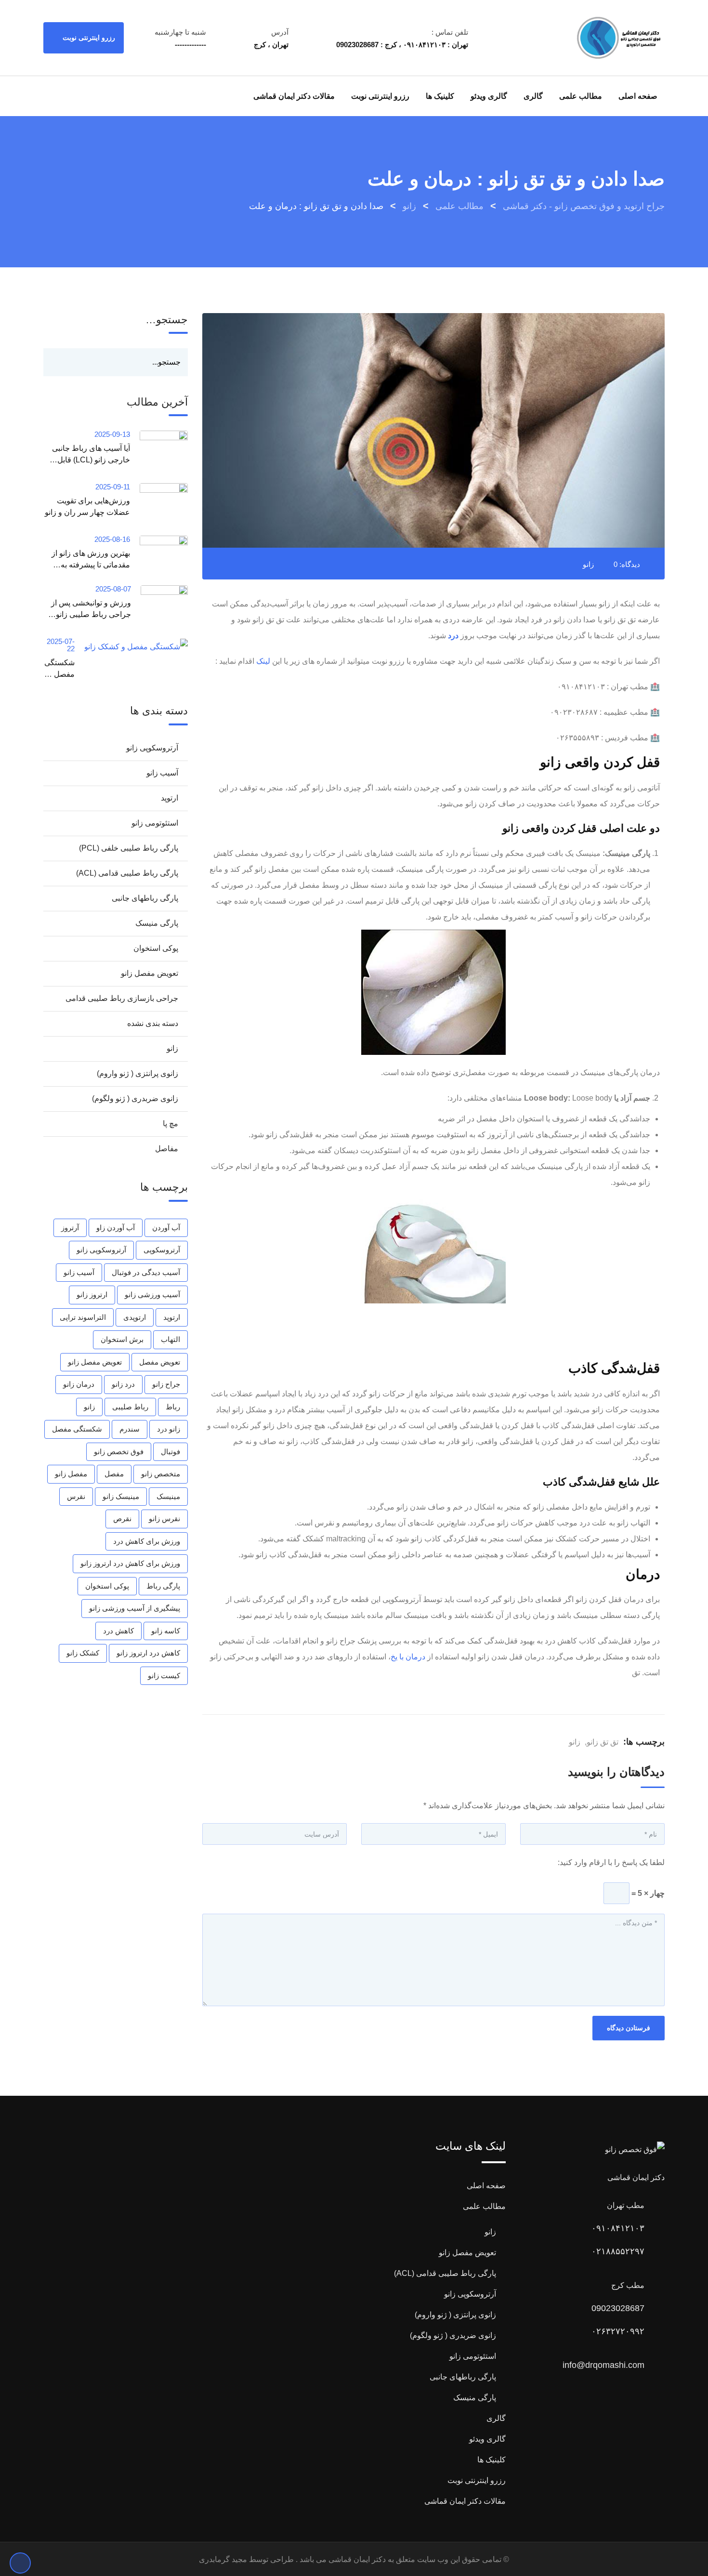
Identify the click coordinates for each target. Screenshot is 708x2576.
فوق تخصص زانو (119, 1452)
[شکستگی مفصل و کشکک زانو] (131, 646)
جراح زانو (166, 1384)
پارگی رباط (163, 1586)
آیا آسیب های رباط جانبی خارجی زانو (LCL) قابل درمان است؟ (91, 460)
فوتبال (170, 1452)
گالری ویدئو (489, 96)
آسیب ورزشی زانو (152, 1295)
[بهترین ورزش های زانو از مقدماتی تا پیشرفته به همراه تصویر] (159, 552)
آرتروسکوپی (162, 1250)
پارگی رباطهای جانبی (145, 898)
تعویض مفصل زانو (150, 973)
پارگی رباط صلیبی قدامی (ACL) (127, 873)
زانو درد (169, 1429)
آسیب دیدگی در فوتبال (146, 1272)
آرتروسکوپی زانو (152, 748)
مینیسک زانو (121, 1496)
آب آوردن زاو (116, 1228)
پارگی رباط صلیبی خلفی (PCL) (129, 848)
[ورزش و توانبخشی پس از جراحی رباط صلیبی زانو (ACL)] (159, 607)
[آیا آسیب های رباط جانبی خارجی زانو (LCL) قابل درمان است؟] (159, 452)
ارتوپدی (135, 1317)
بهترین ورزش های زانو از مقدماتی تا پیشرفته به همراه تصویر (91, 565)
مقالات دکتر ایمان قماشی (294, 96)
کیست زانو (164, 1676)
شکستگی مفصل (77, 1429)
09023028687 (618, 2308)
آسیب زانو (162, 773)
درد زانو (123, 1384)
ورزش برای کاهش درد (147, 1541)
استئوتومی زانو (155, 823)
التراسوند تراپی (83, 1317)
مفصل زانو (71, 1474)
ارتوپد (170, 798)
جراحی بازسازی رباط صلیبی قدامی (122, 998)
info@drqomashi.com (603, 2365)
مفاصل (167, 1149)
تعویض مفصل (160, 1362)
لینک (263, 661)
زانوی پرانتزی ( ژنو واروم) (138, 1073)
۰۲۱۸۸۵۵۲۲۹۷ (618, 2251)
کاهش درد (118, 1631)
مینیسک (168, 1496)
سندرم (130, 1429)
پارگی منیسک (157, 923)
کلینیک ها (440, 96)
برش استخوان (122, 1339)
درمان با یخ (408, 1657)
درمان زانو (79, 1384)
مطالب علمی (581, 96)
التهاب (170, 1339)
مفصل (114, 1474)
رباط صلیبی (130, 1407)
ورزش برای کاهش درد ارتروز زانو (130, 1563)
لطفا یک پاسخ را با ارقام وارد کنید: (611, 1862)
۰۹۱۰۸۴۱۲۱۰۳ (618, 2228)
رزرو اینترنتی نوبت (88, 38)
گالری (533, 96)
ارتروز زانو (92, 1295)
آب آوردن (166, 1228)
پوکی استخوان (156, 948)
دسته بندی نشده (153, 1023)
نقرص (122, 1518)
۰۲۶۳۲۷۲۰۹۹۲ (618, 2331)
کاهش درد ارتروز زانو (148, 1653)
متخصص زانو (161, 1474)
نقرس (76, 1496)
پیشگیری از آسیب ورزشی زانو (135, 1608)
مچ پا (170, 1124)
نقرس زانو (164, 1518)
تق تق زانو (603, 1742)
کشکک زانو (83, 1653)
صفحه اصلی (638, 96)
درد (453, 636)
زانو (588, 564)
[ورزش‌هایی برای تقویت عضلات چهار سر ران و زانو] (159, 505)
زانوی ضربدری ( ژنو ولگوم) (135, 1098)
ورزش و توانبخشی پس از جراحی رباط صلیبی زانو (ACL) (91, 614)
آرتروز (70, 1228)
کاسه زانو (166, 1631)
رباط (173, 1407)
